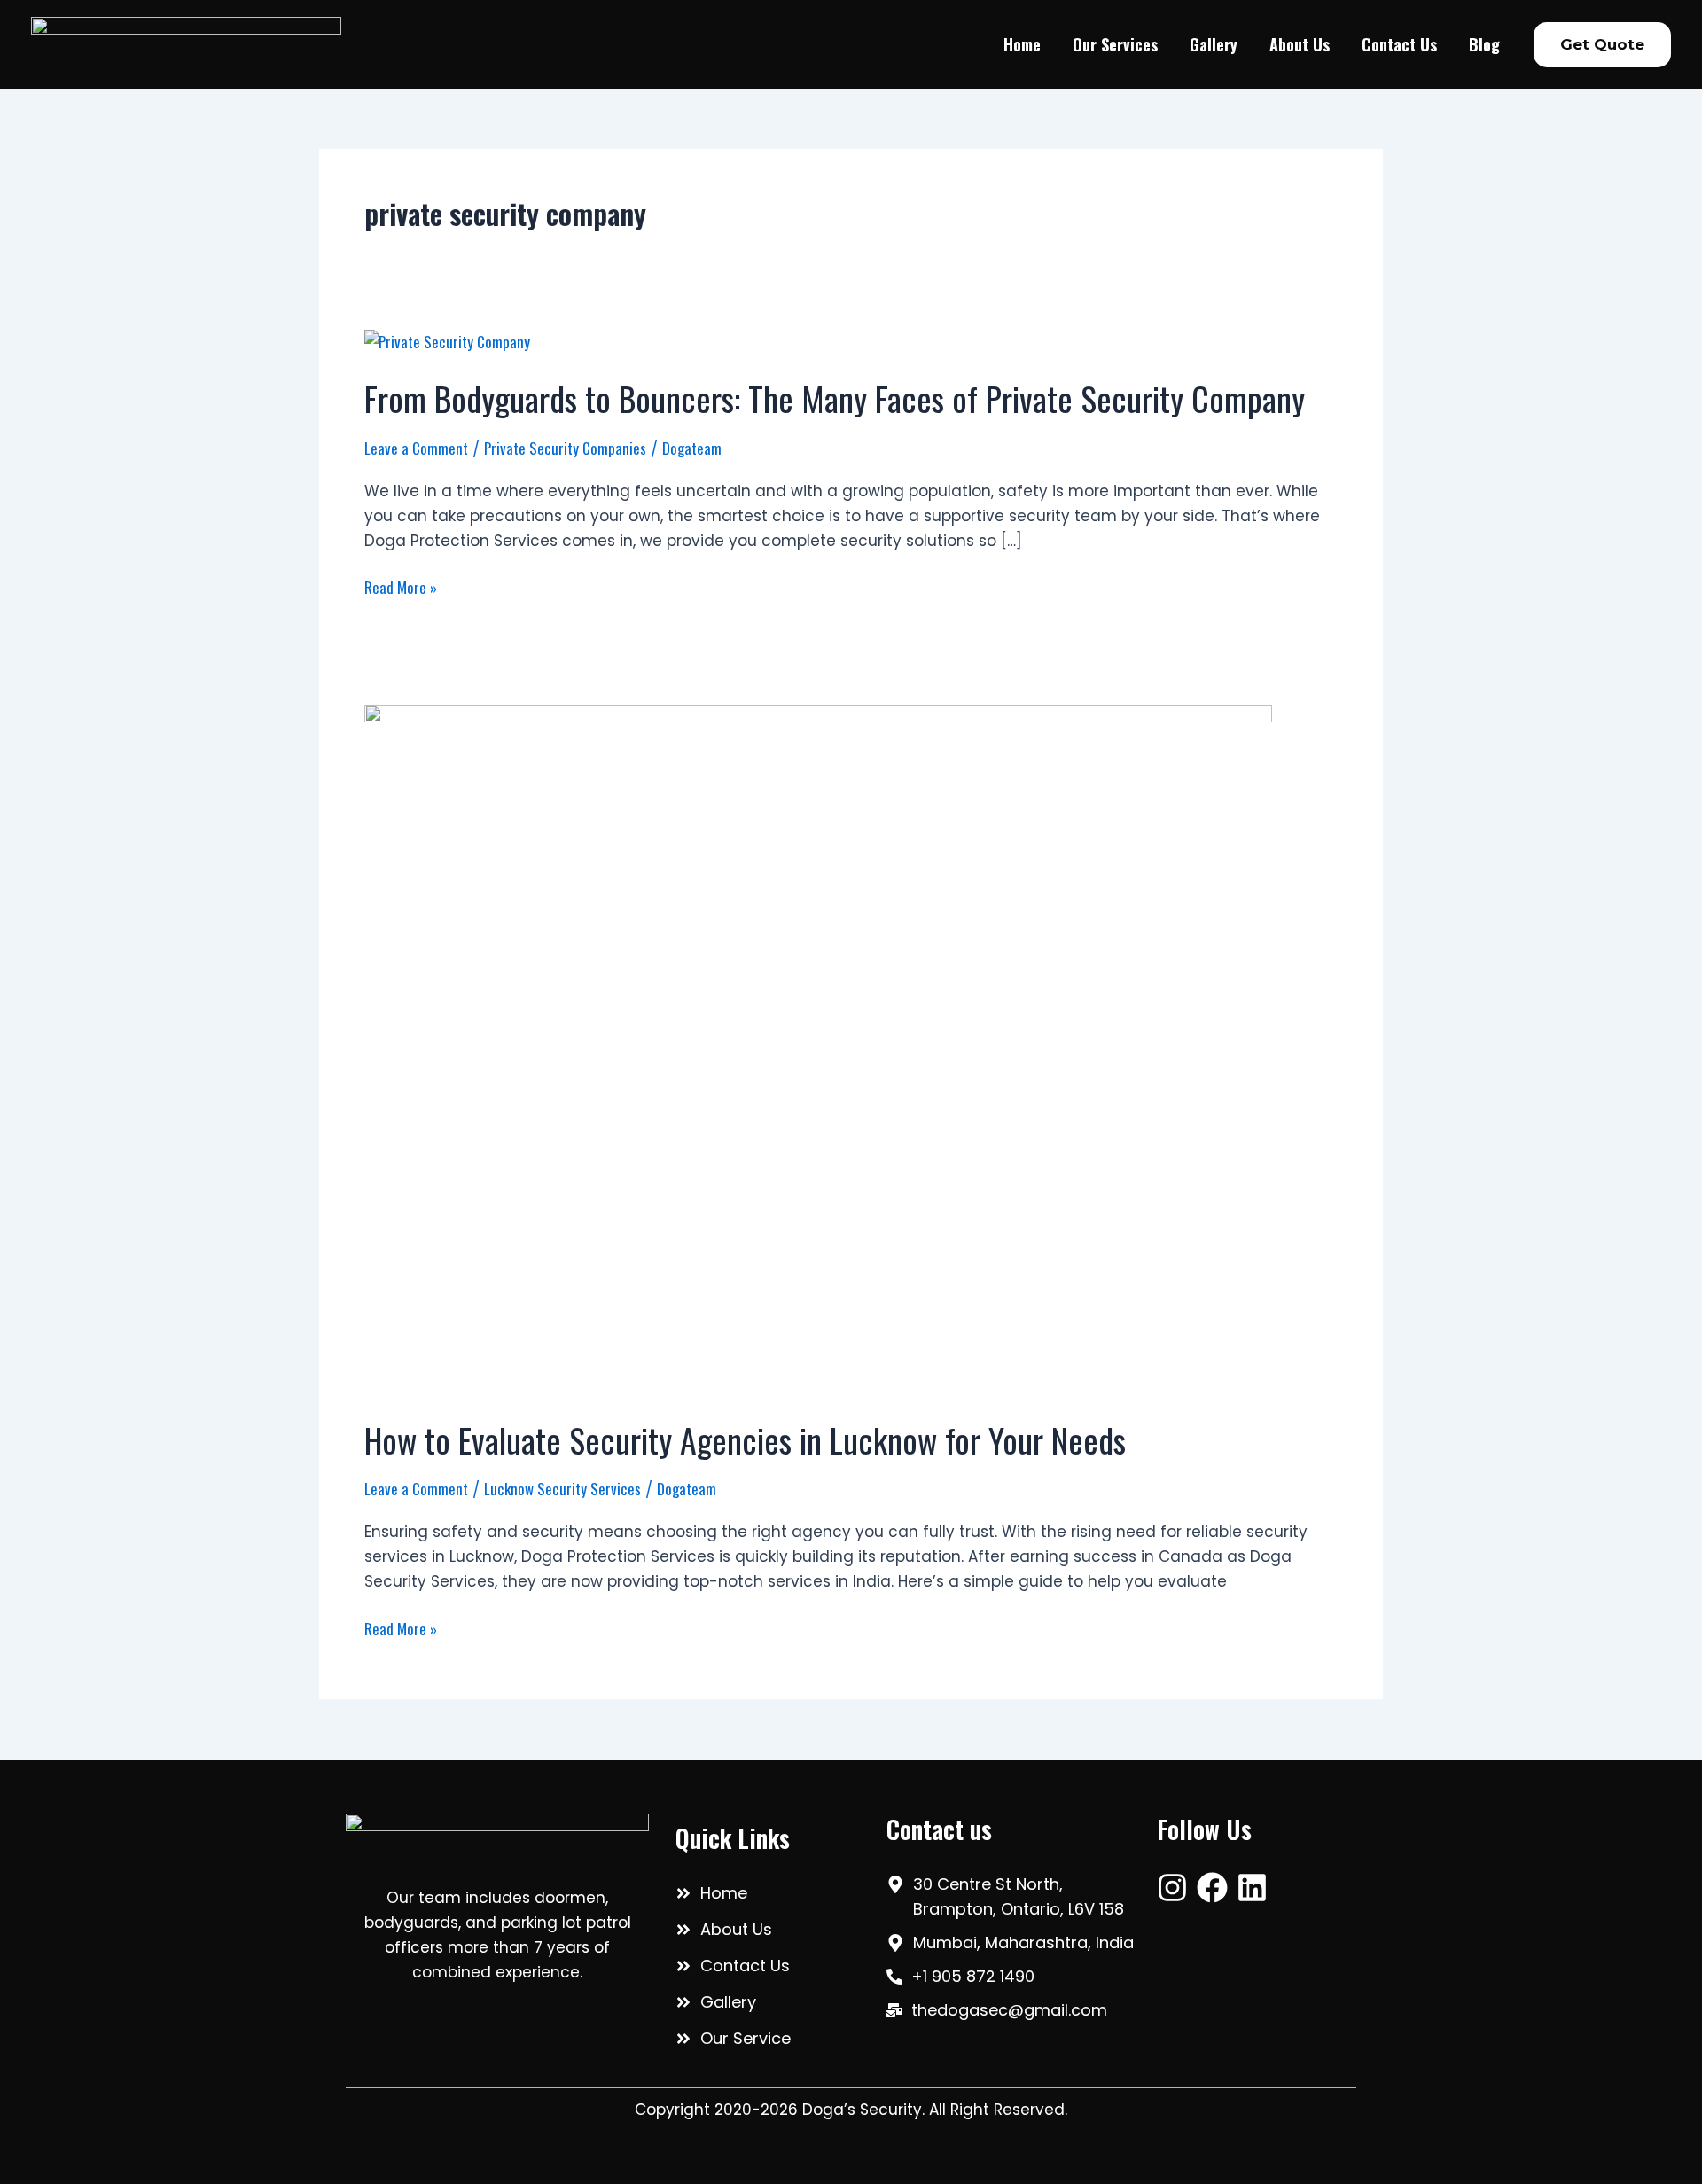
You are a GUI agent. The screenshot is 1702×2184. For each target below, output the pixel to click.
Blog (1484, 44)
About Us (1300, 44)
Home (1022, 44)
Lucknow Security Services (562, 1489)
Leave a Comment (416, 448)
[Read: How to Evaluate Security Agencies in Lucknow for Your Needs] (818, 1048)
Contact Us (1399, 44)
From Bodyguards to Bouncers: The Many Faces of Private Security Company (835, 398)
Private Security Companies (565, 448)
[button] (1602, 45)
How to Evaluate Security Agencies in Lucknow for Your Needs (745, 1439)
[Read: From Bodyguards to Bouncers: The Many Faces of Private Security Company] (447, 340)
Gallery (1214, 44)
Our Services (1115, 44)
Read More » (401, 587)
